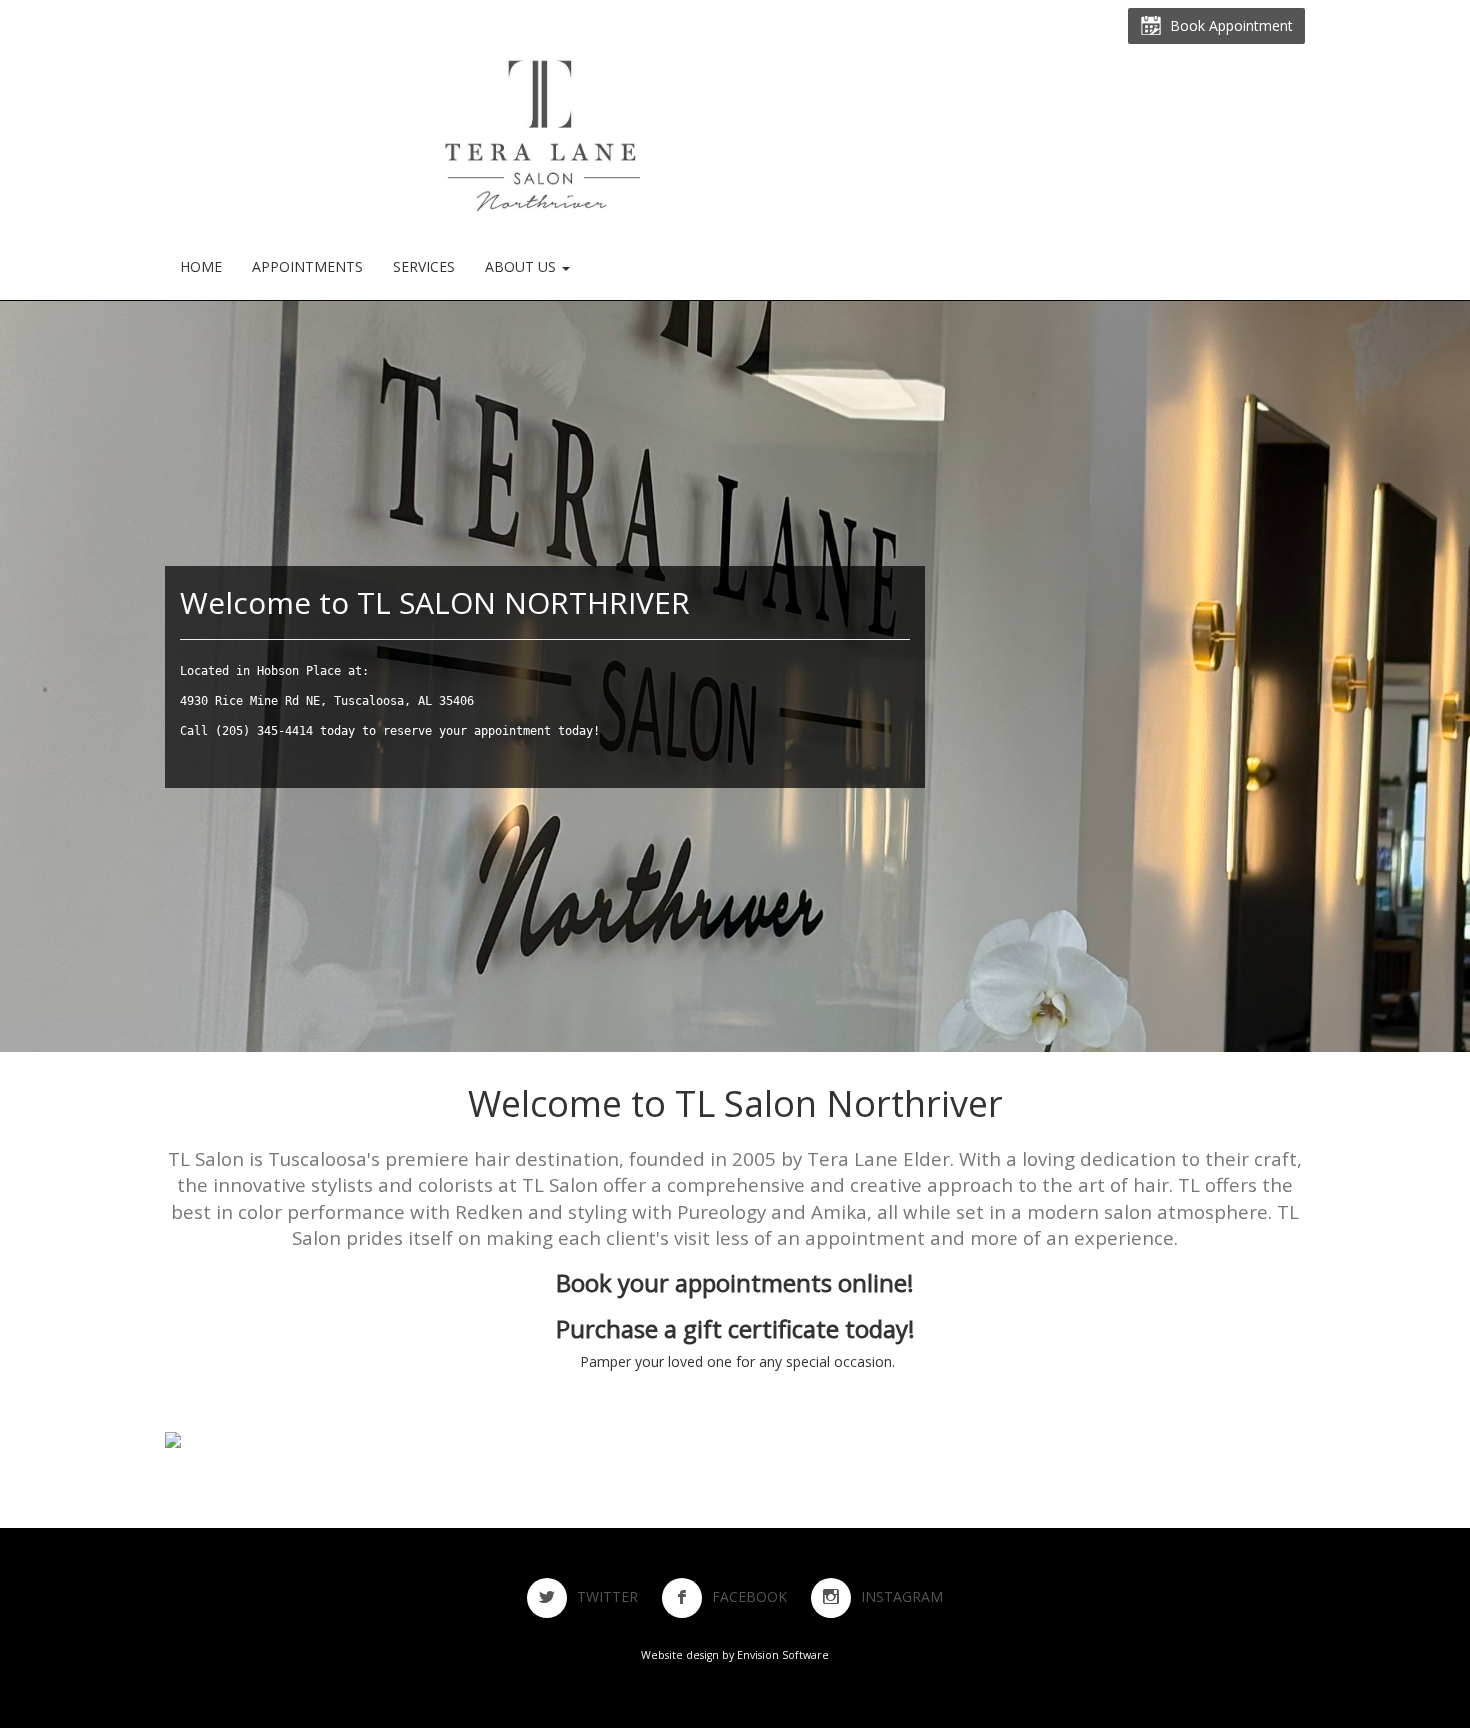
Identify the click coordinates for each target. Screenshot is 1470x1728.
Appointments (307, 266)
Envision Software (783, 1655)
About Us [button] (522, 266)
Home (201, 266)
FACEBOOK (759, 1596)
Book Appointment (1227, 25)
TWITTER (617, 1596)
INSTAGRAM (902, 1596)
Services (424, 266)
